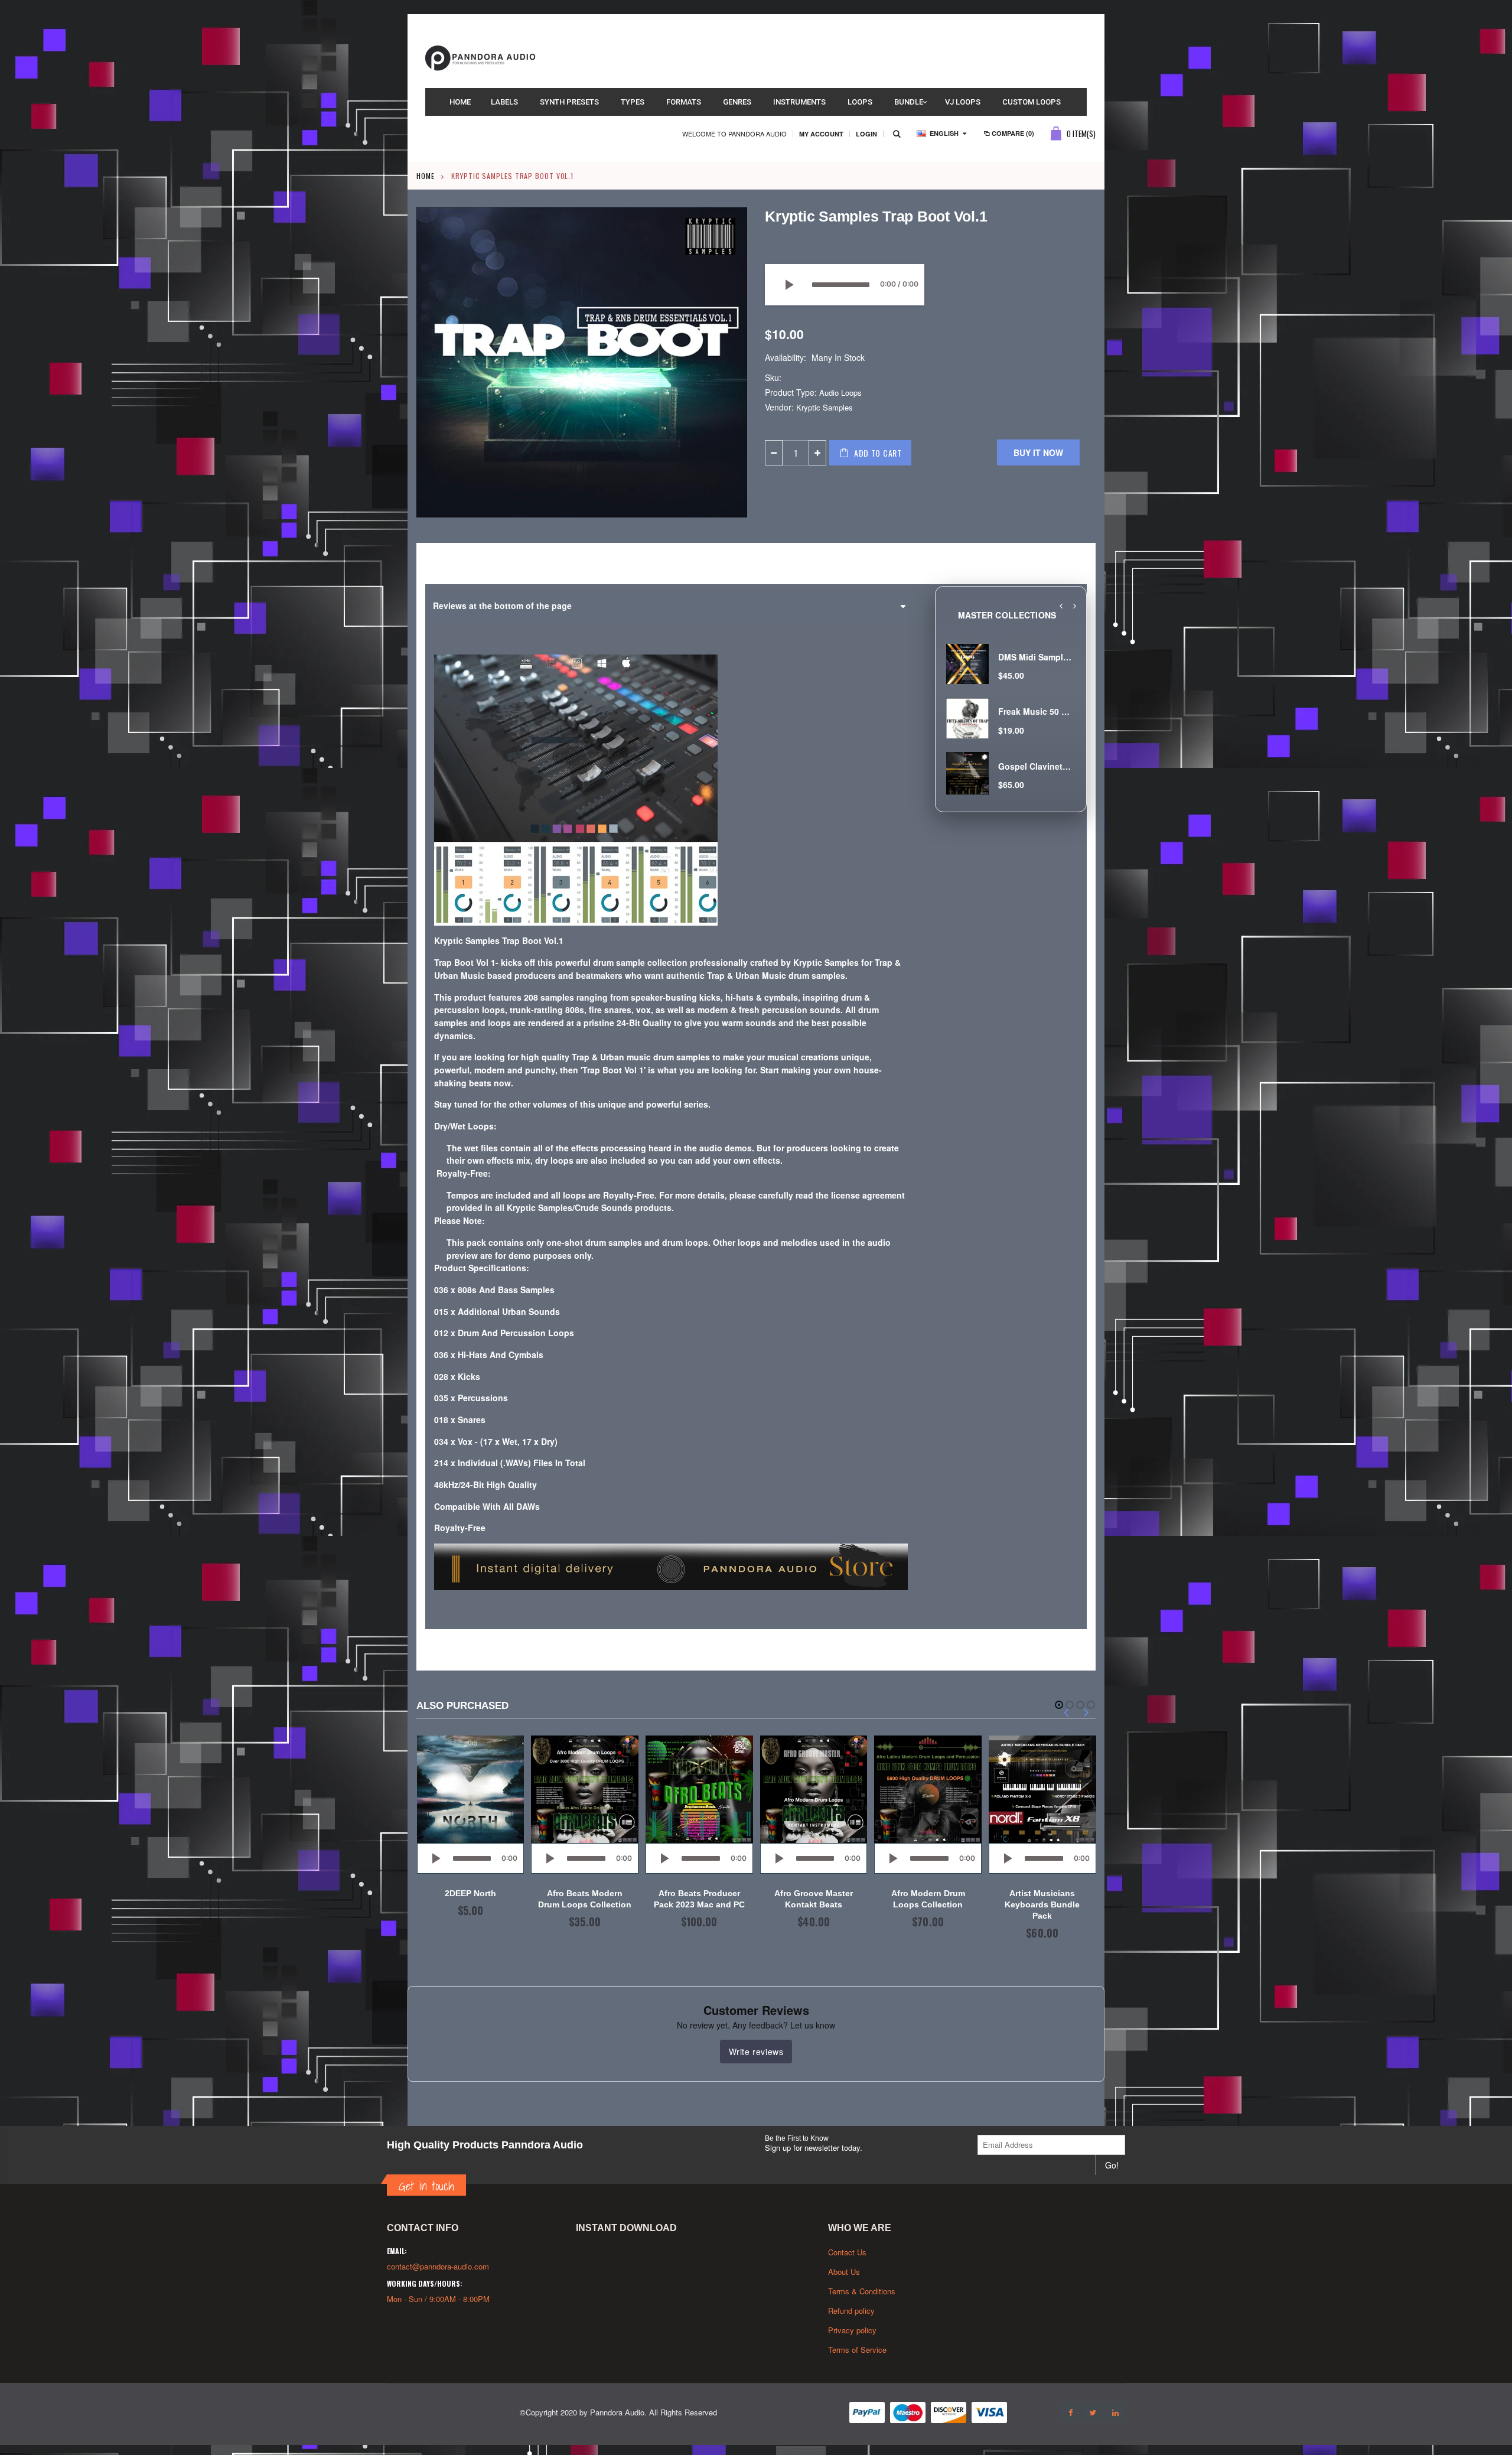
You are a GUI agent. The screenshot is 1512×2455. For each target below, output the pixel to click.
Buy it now (1038, 452)
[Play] (788, 285)
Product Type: (791, 393)
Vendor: (779, 407)
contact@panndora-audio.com (438, 2266)
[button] (1059, 1705)
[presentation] (1061, 606)
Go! (1112, 2165)
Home (426, 176)
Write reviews (756, 2052)
